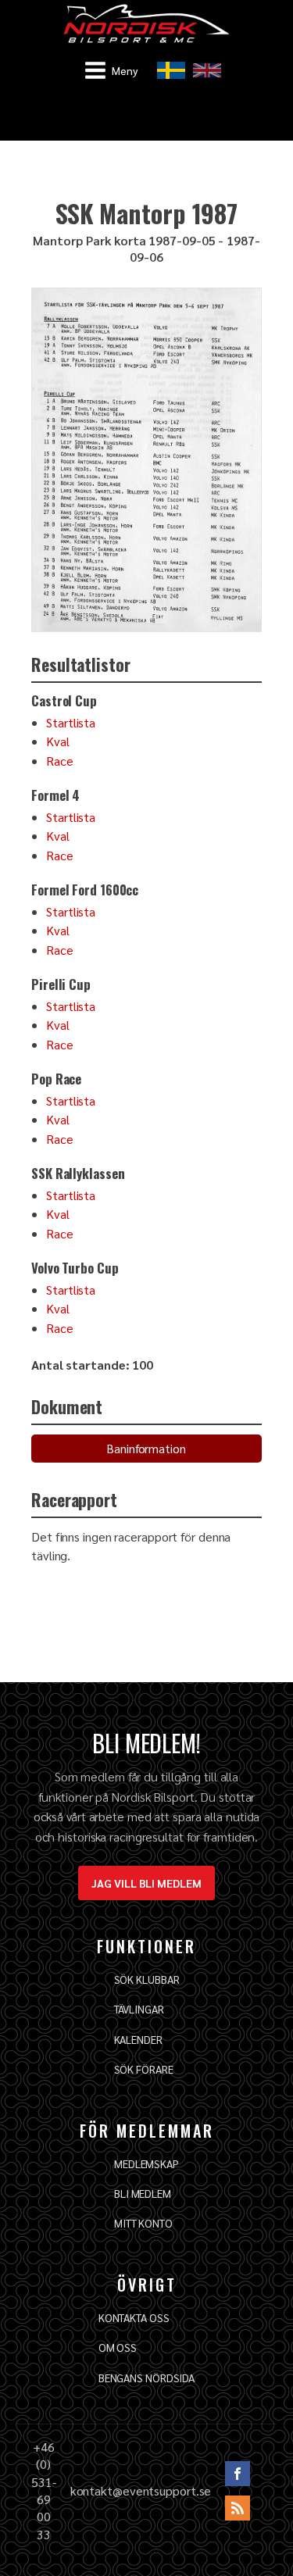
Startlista (71, 722)
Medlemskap (146, 2163)
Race (60, 761)
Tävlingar (139, 2009)
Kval (58, 741)
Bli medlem (143, 2193)
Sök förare (144, 2069)
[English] (207, 70)
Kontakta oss (134, 2317)
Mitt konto (143, 2223)
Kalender (138, 2039)
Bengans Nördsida (146, 2378)
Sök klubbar (147, 1979)
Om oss (118, 2347)
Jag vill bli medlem (146, 1883)
